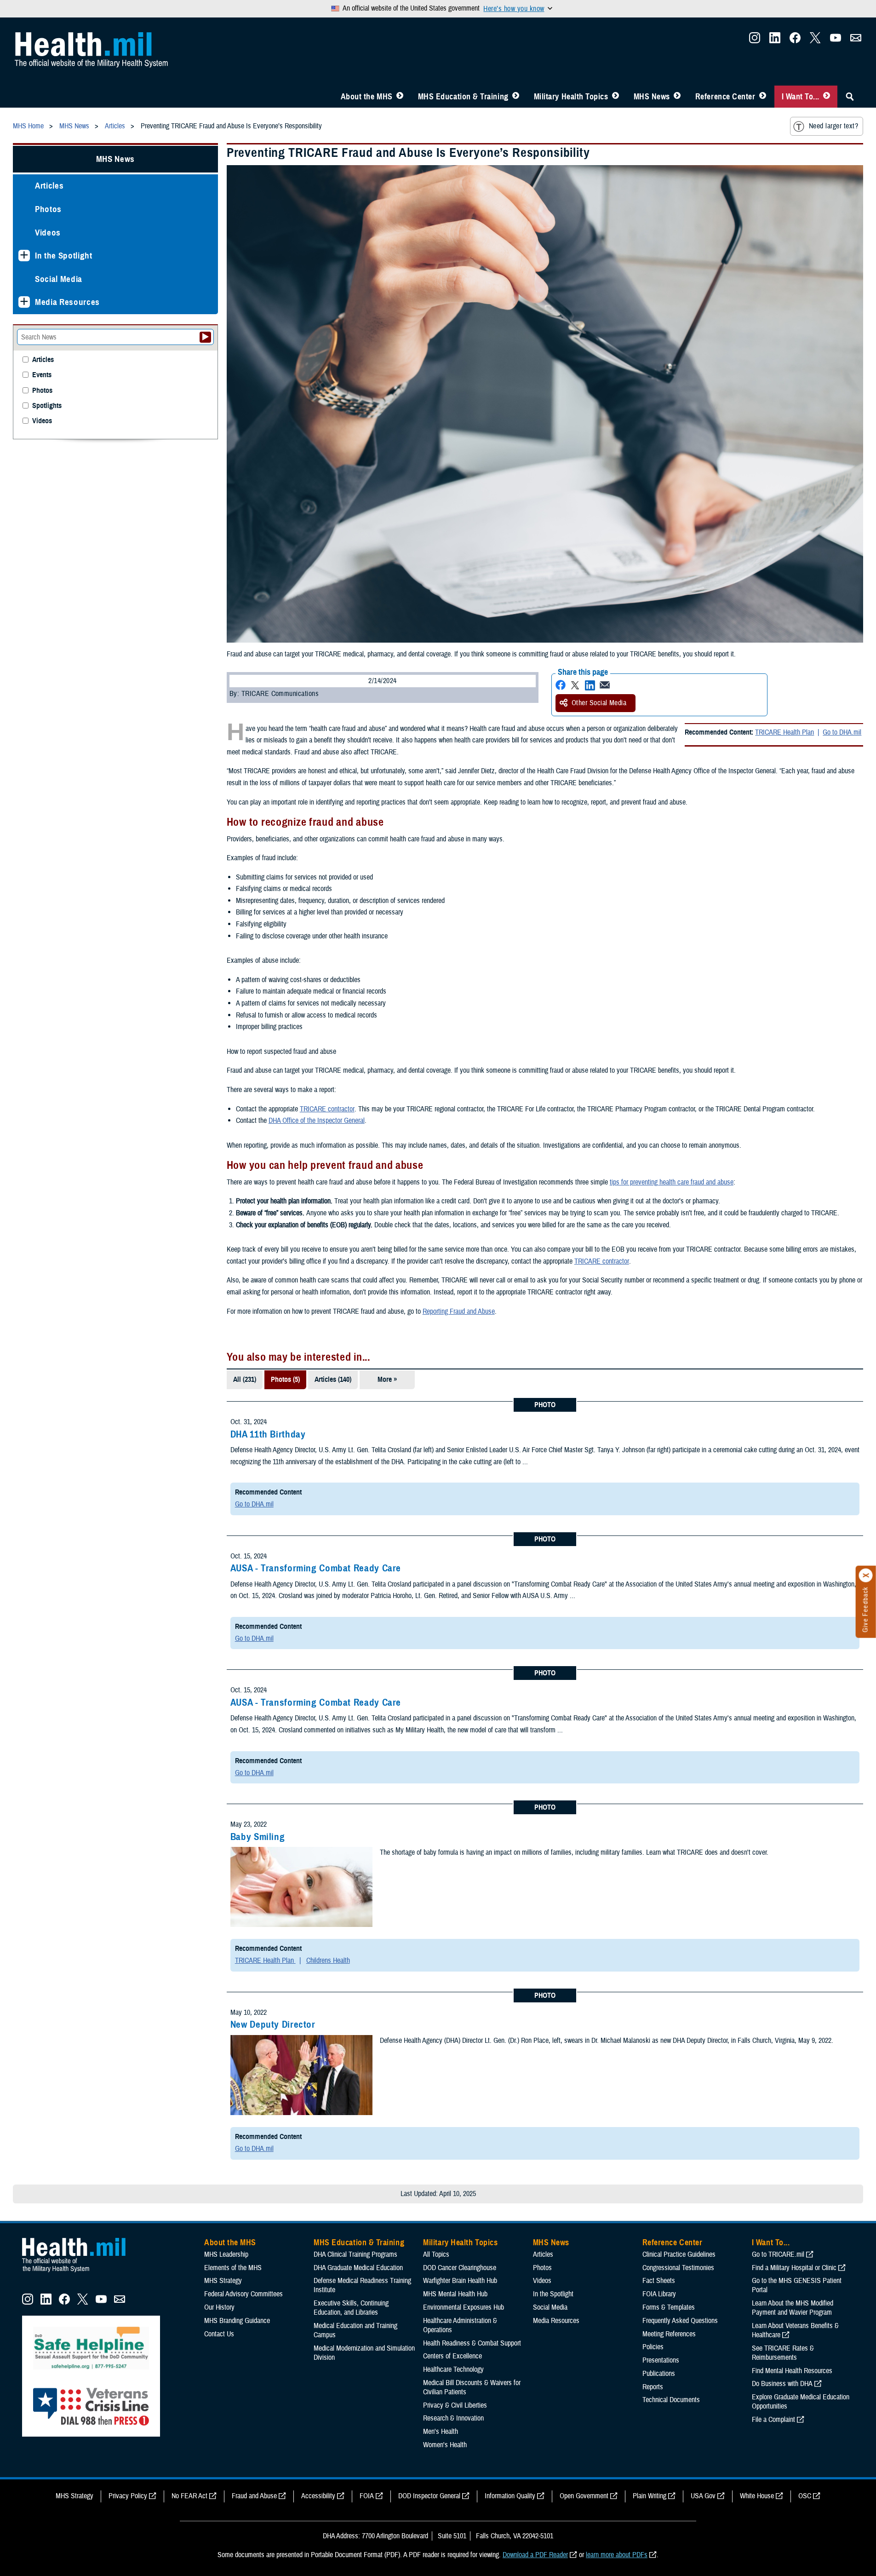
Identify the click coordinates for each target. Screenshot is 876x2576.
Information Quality (510, 2496)
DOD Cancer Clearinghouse (460, 2268)
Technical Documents (671, 2400)
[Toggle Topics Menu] (615, 97)
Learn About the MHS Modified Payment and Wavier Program (793, 2308)
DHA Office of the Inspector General (317, 1121)
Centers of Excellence (452, 2356)
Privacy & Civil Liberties (455, 2405)
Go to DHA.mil (842, 732)
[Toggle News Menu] (677, 97)
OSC (805, 2496)
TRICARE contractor (327, 1109)
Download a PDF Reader (535, 2555)
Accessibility (318, 2496)
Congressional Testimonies (678, 2268)
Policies (653, 2347)
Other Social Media (599, 703)
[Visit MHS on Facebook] (795, 40)
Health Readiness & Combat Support (472, 2343)
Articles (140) (333, 1380)
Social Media (59, 279)
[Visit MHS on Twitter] (815, 40)
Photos (48, 209)
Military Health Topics (571, 97)
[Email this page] (605, 685)
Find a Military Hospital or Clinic (794, 2268)
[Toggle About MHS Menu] (400, 97)
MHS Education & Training (463, 97)
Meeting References (669, 2334)
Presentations (661, 2360)
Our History (219, 2307)
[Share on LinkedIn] (590, 685)
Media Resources (67, 302)
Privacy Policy (128, 2496)
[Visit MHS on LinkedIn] (775, 40)
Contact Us (219, 2334)
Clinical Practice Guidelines (679, 2254)
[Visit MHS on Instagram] (755, 40)
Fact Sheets (659, 2281)
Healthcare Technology (453, 2369)
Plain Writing (650, 2496)
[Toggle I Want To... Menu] (827, 97)
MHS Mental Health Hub (455, 2294)
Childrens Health (328, 1961)
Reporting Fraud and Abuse (459, 1311)
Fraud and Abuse (254, 2496)
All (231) (245, 1380)
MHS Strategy (223, 2281)
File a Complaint (773, 2420)
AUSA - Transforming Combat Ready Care (316, 1568)
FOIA (367, 2496)
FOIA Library (659, 2294)
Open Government (584, 2496)
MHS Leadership (226, 2254)
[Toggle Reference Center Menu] (763, 97)
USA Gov (703, 2496)
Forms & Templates (669, 2307)
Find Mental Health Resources (792, 2371)
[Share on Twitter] (575, 685)
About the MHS (367, 97)
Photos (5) (285, 1380)
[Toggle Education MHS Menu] (516, 97)
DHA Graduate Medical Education (358, 2268)
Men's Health (441, 2432)
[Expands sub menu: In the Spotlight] (24, 256)
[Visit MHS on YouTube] (836, 40)
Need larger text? (833, 126)
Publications (659, 2374)
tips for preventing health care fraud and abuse (672, 1182)
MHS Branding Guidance (237, 2321)
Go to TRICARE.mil (778, 2254)
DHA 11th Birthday (268, 1434)
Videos (48, 233)
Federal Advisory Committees (243, 2294)
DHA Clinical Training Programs (355, 2254)
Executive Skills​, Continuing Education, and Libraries (351, 2308)
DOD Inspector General (429, 2496)
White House (757, 2496)
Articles (49, 186)
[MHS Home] (80, 2272)
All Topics (436, 2254)
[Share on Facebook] (561, 685)
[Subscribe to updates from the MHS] (856, 40)
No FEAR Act (189, 2496)
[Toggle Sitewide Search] (850, 97)
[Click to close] (866, 1575)
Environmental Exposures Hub (464, 2307)
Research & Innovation (453, 2418)
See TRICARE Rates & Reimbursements (783, 2353)
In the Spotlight (64, 256)
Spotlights (47, 406)
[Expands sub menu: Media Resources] (24, 302)
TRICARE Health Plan (784, 732)
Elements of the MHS (233, 2268)
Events (42, 375)
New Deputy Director (273, 2024)
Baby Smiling (258, 1837)
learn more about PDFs (617, 2555)
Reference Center (725, 97)
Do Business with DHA (782, 2384)
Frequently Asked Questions (680, 2321)
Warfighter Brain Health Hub (460, 2281)
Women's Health (445, 2445)
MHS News (652, 97)
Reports (653, 2387)
